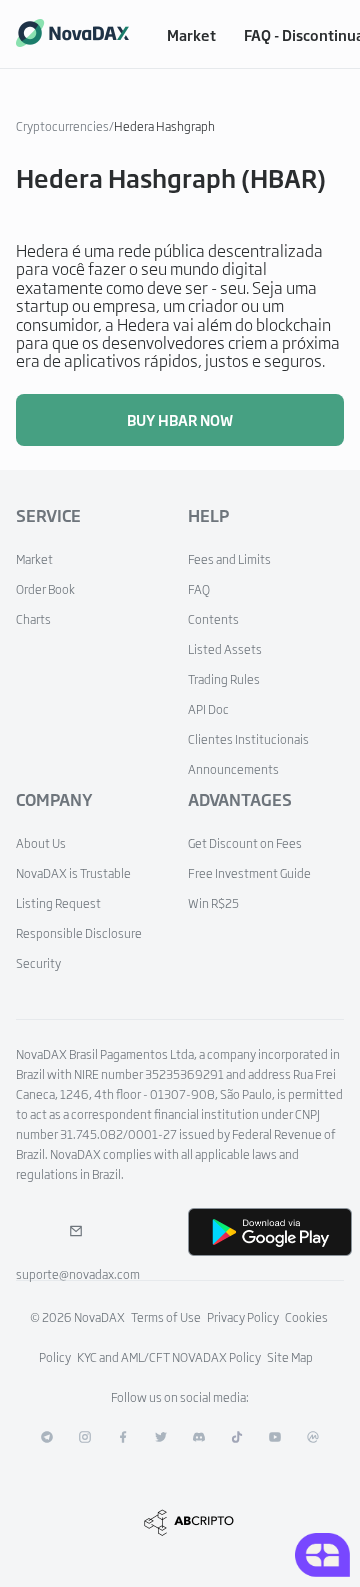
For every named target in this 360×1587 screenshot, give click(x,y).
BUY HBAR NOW (180, 419)
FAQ (199, 589)
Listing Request (58, 903)
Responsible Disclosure (79, 933)
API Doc (208, 709)
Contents (213, 619)
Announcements (233, 769)
